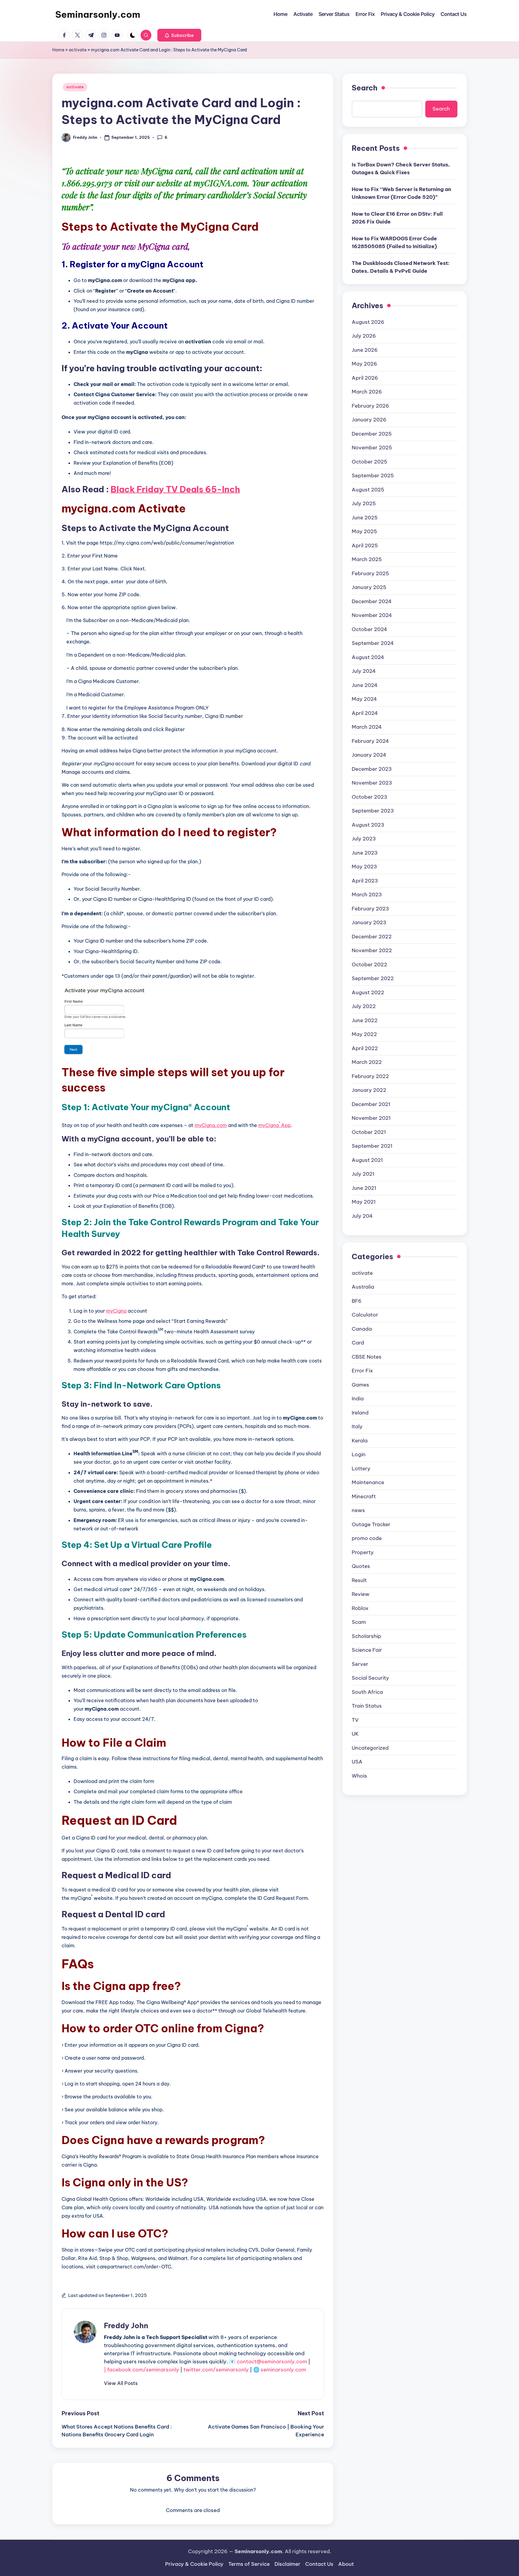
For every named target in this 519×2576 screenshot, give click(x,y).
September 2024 (373, 643)
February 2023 (370, 908)
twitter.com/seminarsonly (216, 2370)
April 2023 (365, 880)
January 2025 (369, 587)
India (358, 1398)
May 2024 (364, 699)
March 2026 (367, 391)
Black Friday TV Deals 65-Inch (175, 489)
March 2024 (367, 727)
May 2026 (364, 363)
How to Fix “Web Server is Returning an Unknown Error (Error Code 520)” (401, 193)
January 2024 (369, 755)
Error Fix (362, 1370)
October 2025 (369, 461)
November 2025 (372, 447)
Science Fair (367, 1650)
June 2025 (365, 517)
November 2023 (372, 782)
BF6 (357, 1301)
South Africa (367, 1692)
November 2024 (372, 615)
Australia (363, 1286)
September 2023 (373, 810)
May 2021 (364, 1201)
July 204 (362, 1216)
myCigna (116, 1311)
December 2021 (371, 1104)
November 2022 (372, 950)
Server (360, 1664)
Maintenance (368, 1482)
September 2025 (373, 475)
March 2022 (367, 1062)
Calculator (365, 1314)
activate (78, 50)
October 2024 (369, 629)
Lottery (361, 1468)
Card (358, 1342)
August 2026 (368, 322)
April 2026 (365, 378)
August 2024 (368, 657)
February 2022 (370, 1076)
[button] (179, 35)
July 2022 (364, 1006)
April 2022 (365, 1048)
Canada (362, 1329)
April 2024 (365, 713)
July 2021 (363, 1174)
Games (360, 1384)
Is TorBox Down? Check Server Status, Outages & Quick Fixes (401, 168)
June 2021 (364, 1188)
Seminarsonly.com (98, 14)
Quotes (361, 1566)
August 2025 (368, 489)
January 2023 (369, 922)
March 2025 (367, 559)
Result (359, 1580)
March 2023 (367, 894)
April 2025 (365, 545)
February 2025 (370, 573)
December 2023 (372, 769)
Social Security (370, 1678)
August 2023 (368, 825)
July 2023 (364, 838)
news (358, 1510)
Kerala (360, 1440)
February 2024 (370, 741)
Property (363, 1552)
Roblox (360, 1608)
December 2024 (372, 601)
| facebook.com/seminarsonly (141, 2370)
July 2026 (364, 336)
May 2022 (364, 1034)
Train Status (367, 1706)
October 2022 (369, 964)
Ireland (360, 1412)
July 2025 (364, 503)
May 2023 (364, 866)
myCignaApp (275, 1125)
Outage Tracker (371, 1524)
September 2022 (373, 978)
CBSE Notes (367, 1356)
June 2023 (365, 852)
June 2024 (365, 685)
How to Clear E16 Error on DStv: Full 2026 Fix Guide (397, 217)
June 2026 (365, 350)
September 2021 (372, 1146)
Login (359, 1454)
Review (361, 1594)
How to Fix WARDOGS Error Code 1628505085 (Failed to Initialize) (394, 242)
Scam (359, 1622)
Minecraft (364, 1496)
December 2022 (372, 936)
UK (355, 1733)
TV (355, 1720)
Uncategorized (370, 1748)
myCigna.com (211, 1125)
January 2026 (369, 419)
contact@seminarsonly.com (272, 2362)
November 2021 (371, 1118)
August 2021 (367, 1160)
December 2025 (372, 433)
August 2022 (368, 992)
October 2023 (369, 797)
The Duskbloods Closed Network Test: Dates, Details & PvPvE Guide (401, 267)
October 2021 (369, 1132)
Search (365, 88)
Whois (359, 1776)
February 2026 (370, 406)
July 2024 (364, 671)
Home (58, 50)
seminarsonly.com (283, 2370)
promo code (367, 1538)
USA (357, 1761)
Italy (357, 1426)
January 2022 (369, 1090)
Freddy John (126, 2325)
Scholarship (366, 1636)
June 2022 (365, 1020)
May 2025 (364, 531)
